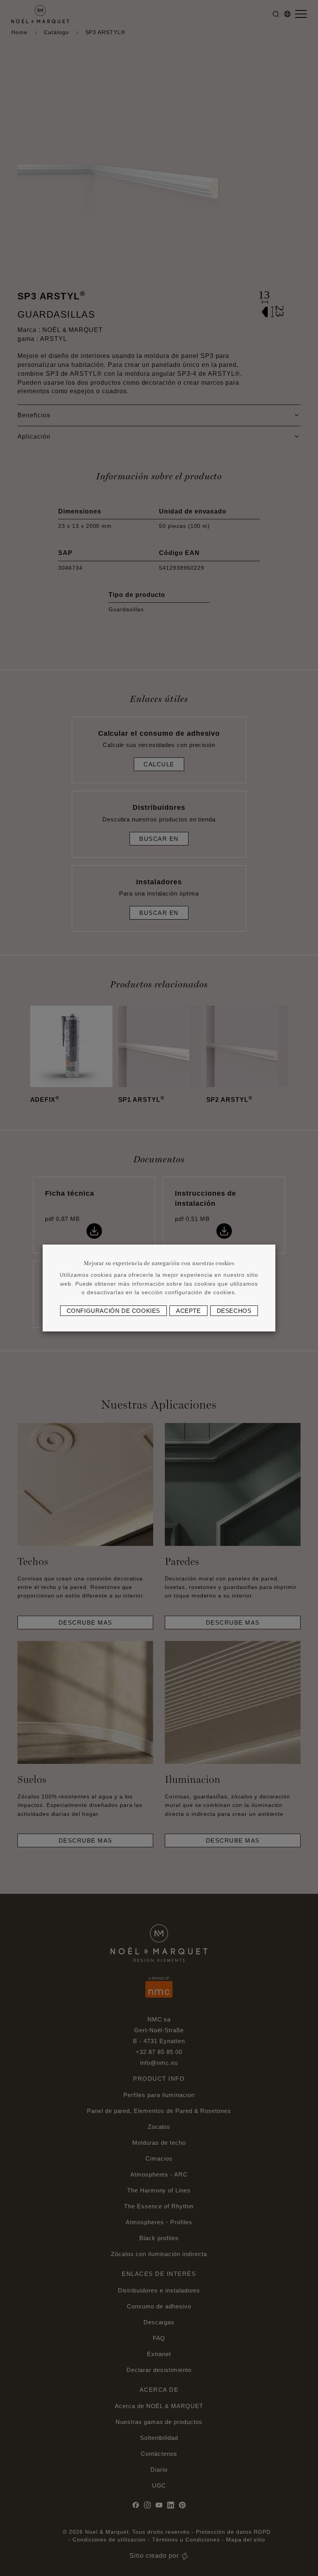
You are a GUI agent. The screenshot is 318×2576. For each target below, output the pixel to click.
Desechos (234, 1311)
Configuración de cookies (113, 1311)
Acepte (188, 1311)
